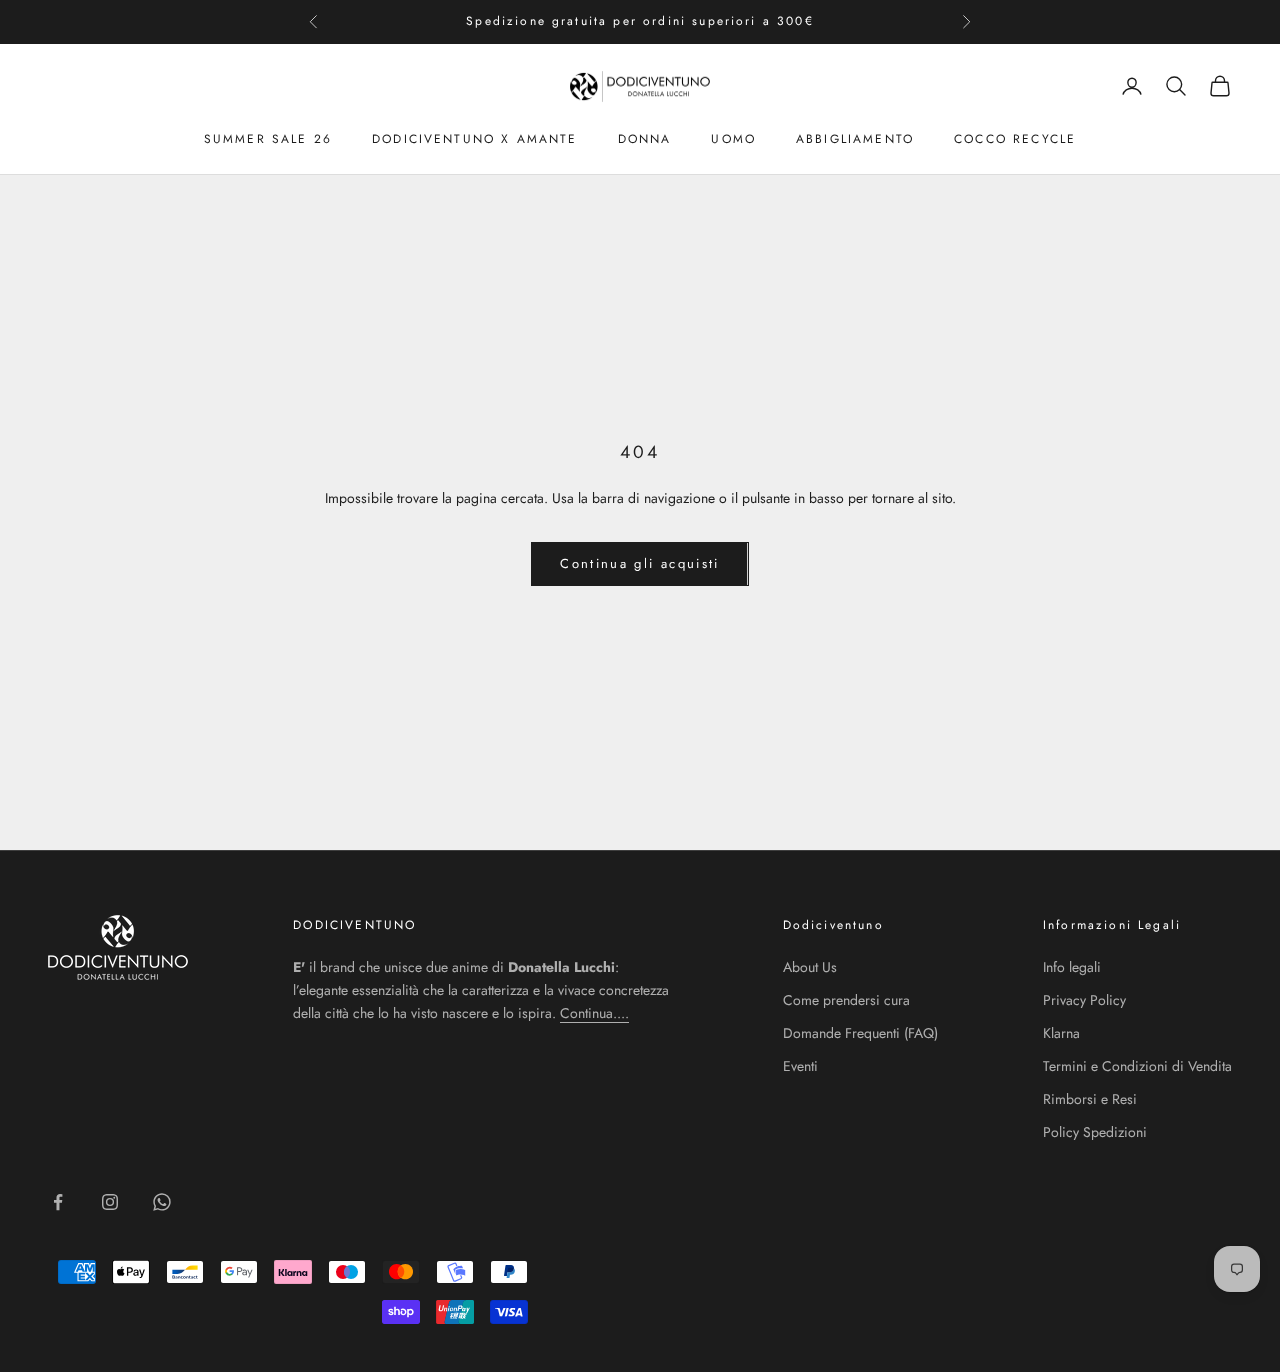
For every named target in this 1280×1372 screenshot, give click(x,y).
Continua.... (594, 1013)
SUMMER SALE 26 (268, 138)
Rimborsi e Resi (1090, 1099)
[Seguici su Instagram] (110, 1202)
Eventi (800, 1066)
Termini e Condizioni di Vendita (1137, 1066)
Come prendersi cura (846, 1000)
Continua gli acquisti (639, 563)
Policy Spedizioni (1095, 1132)
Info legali (1072, 967)
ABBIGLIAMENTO (855, 138)
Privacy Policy (1084, 1000)
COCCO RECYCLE (1015, 138)
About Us (810, 967)
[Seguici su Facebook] (58, 1202)
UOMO (733, 138)
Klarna (1061, 1033)
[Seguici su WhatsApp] (162, 1202)
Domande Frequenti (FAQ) (860, 1033)
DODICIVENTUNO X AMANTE (475, 138)
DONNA (645, 138)
